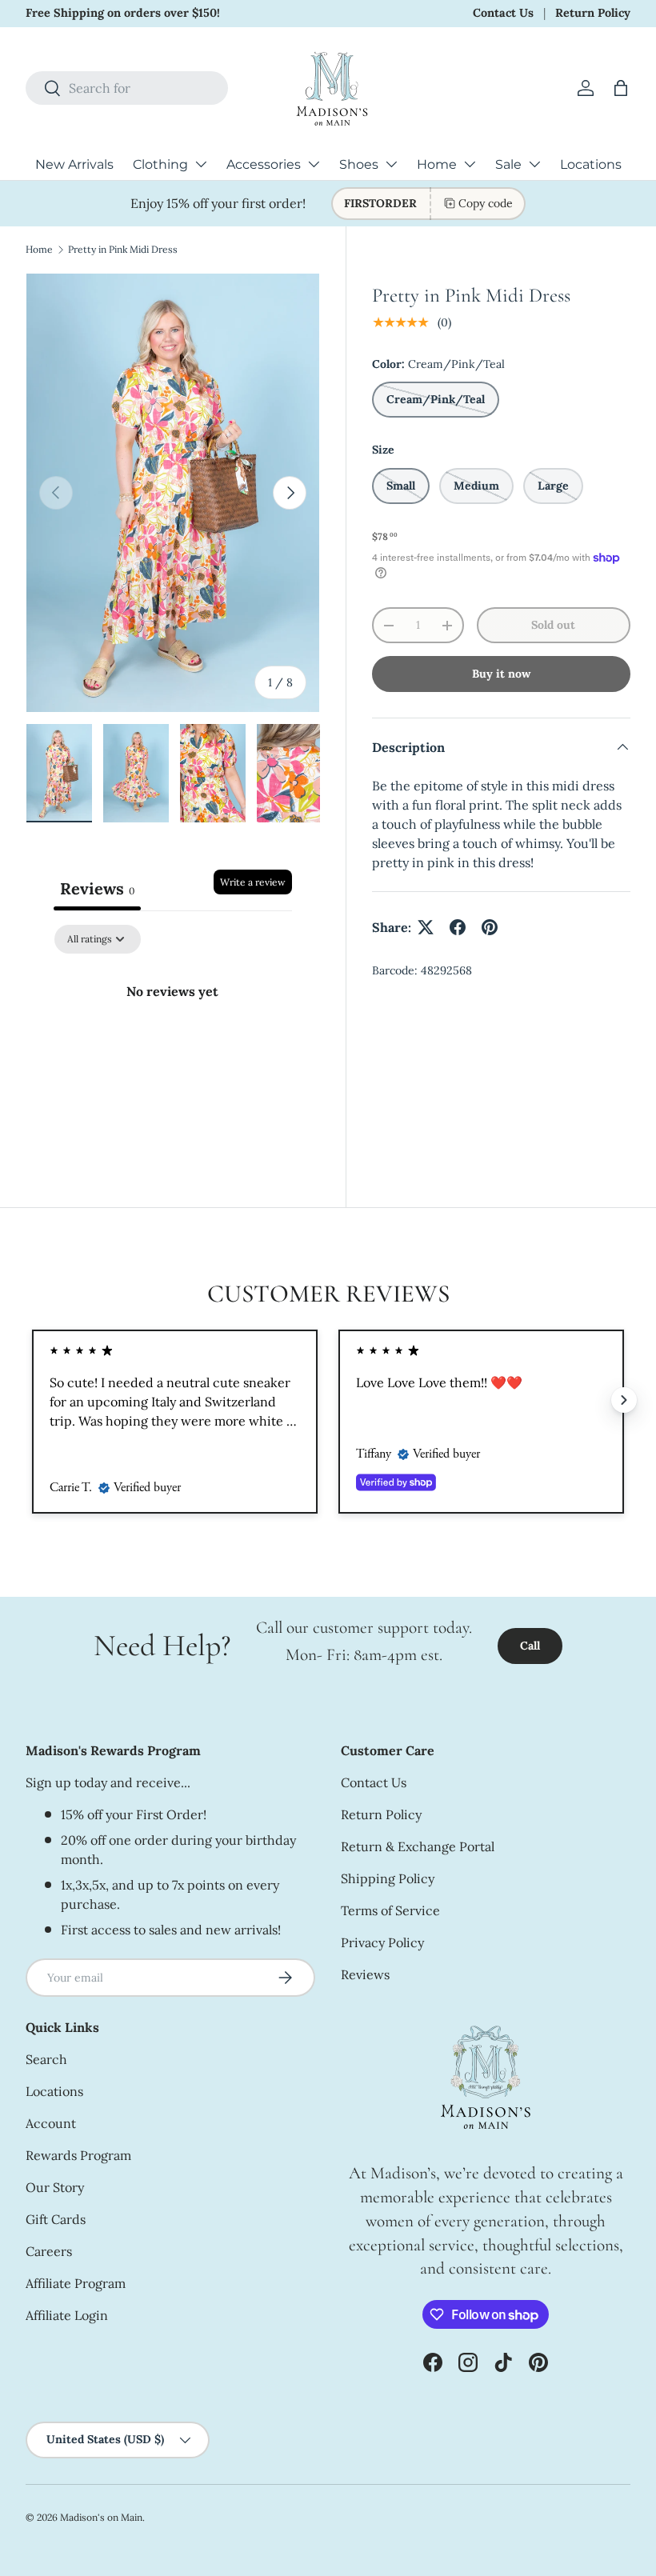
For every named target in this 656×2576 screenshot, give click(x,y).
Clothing (160, 164)
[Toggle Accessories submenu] (314, 164)
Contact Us (503, 13)
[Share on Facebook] (458, 927)
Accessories (264, 164)
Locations (591, 164)
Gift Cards (56, 2219)
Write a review (253, 882)
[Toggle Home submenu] (470, 164)
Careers (49, 2251)
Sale (508, 164)
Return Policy (593, 13)
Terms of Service (390, 1910)
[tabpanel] (173, 1045)
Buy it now (501, 674)
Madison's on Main (101, 2517)
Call (530, 1646)
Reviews (365, 1974)
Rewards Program (78, 2155)
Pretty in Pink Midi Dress (123, 249)
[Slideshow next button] (624, 1400)
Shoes (359, 164)
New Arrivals (74, 164)
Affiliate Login (67, 2315)
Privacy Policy (382, 1942)
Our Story (55, 2187)
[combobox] (127, 88)
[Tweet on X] (426, 927)
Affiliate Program (76, 2283)
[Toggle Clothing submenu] (201, 164)
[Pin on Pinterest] (490, 927)
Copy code (486, 203)
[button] (621, 88)
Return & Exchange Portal (418, 1846)
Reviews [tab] (97, 888)
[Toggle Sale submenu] (534, 164)
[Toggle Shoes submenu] (391, 164)
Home (437, 164)
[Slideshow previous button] (32, 1400)
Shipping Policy (388, 1878)
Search (46, 2059)
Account (51, 2123)
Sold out (553, 625)
